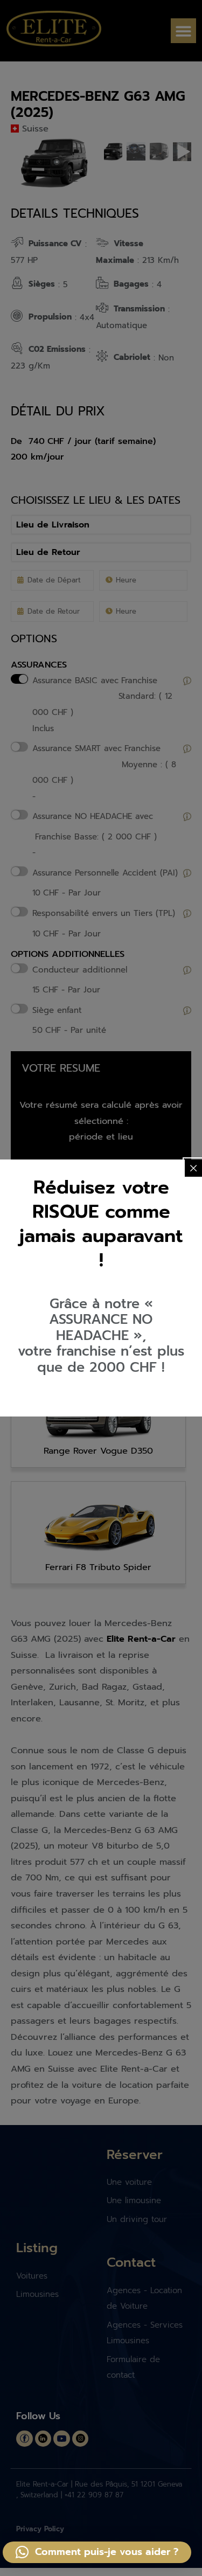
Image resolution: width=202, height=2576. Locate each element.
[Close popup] (193, 1168)
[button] (97, 2552)
